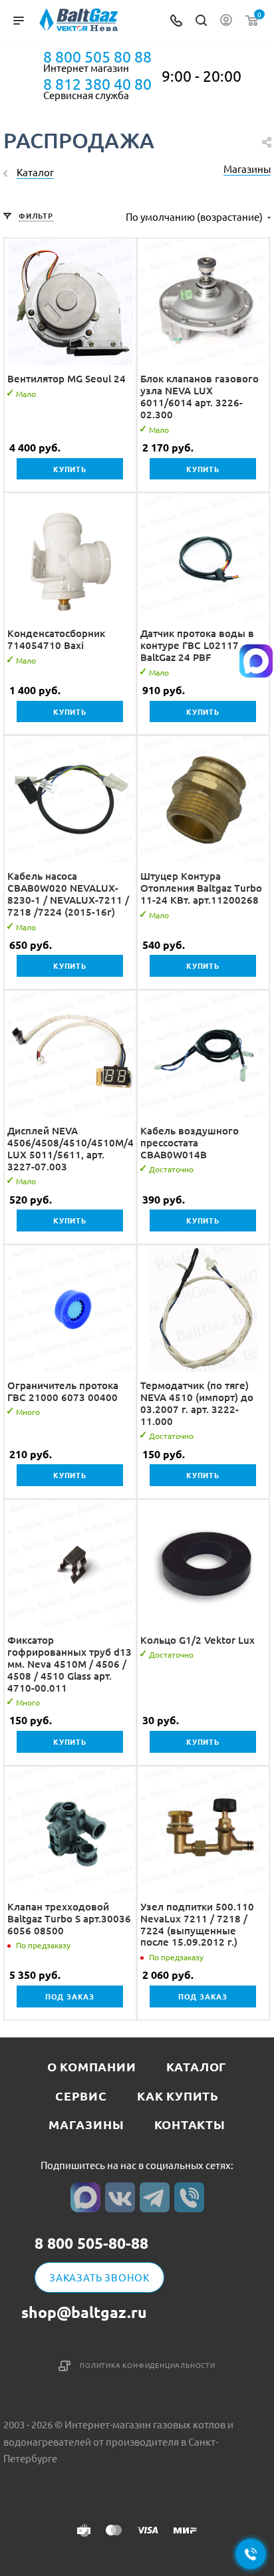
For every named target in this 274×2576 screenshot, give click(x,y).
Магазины (247, 169)
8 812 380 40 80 (97, 84)
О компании (92, 2066)
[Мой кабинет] (226, 21)
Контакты (190, 2124)
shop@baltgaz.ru (84, 2312)
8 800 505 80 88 (97, 57)
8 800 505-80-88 (91, 2244)
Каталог (197, 2066)
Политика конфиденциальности (148, 2365)
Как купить (178, 2096)
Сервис (81, 2096)
